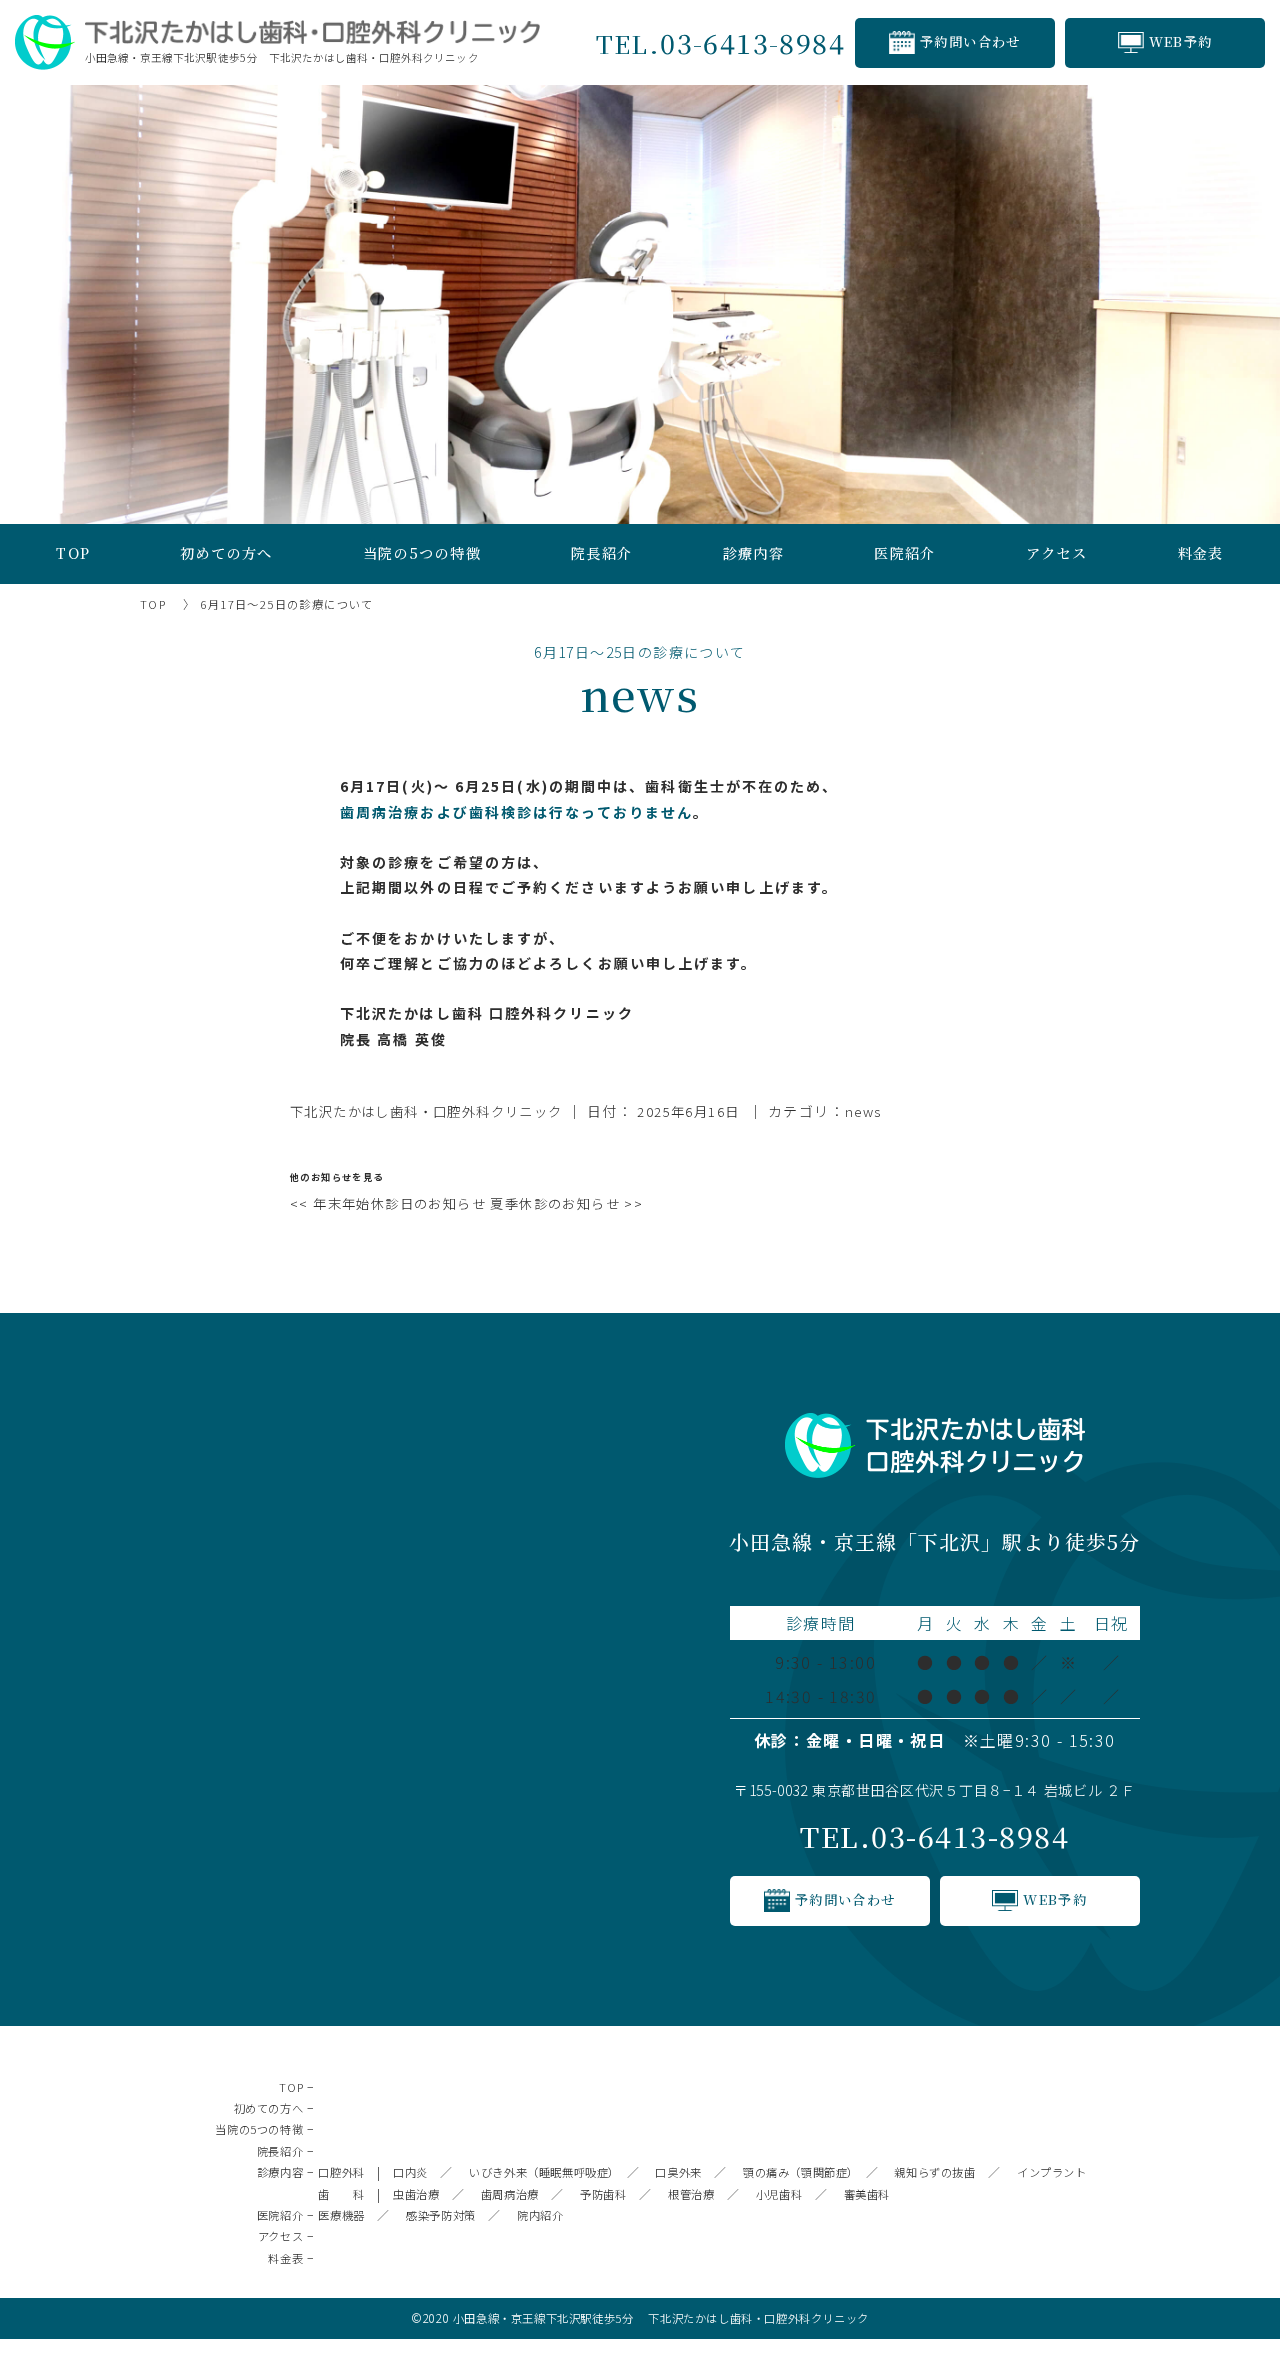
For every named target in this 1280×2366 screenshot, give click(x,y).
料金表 (1201, 553)
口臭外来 (678, 2172)
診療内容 (754, 553)
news (863, 1111)
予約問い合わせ (970, 41)
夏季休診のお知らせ (566, 1203)
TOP (73, 553)
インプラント (1052, 2172)
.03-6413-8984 (720, 42)
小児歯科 (779, 2194)
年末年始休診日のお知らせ (388, 1203)
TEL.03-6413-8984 (934, 1835)
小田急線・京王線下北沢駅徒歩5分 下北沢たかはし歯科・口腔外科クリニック (661, 2318)
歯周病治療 (510, 2194)
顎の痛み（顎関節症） (798, 2172)
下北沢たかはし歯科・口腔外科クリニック (426, 1111)
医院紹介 (905, 553)
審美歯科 (867, 2194)
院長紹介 (280, 2151)
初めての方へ (226, 553)
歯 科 (341, 2194)
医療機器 (341, 2215)
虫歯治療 (416, 2194)
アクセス (1057, 553)
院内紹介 (540, 2215)
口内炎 (410, 2172)
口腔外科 (341, 2172)
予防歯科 (603, 2194)
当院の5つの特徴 (422, 553)
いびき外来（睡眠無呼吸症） (541, 2172)
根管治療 (691, 2194)
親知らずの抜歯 (934, 2172)
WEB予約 (1181, 41)
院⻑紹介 (602, 553)
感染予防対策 (441, 2215)
